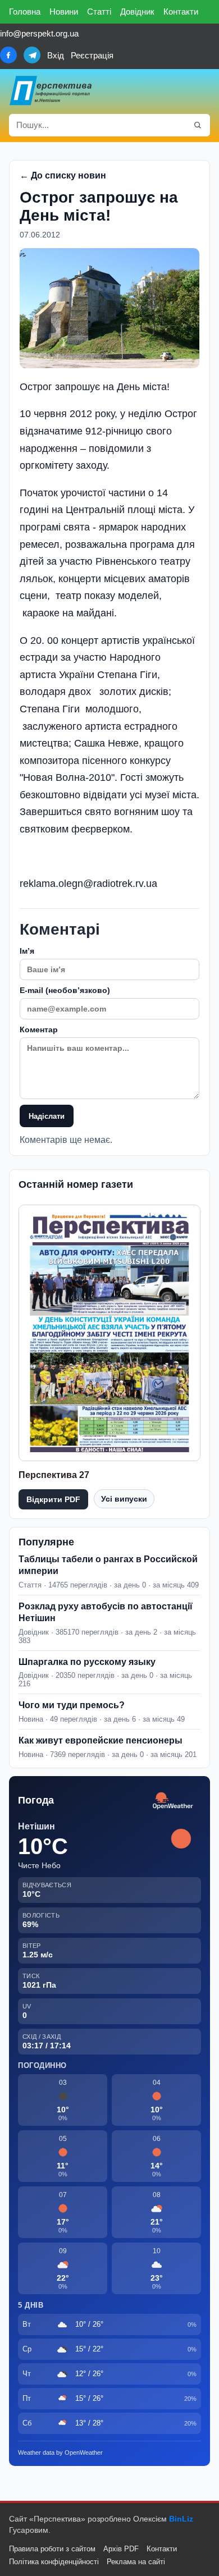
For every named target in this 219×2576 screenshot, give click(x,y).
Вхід (56, 55)
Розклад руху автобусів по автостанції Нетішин (106, 1612)
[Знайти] (198, 125)
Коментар (39, 1030)
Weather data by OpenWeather (60, 2453)
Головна (25, 12)
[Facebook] (8, 55)
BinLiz (181, 2519)
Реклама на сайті (136, 2562)
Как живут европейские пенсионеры (101, 1740)
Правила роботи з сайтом (52, 2549)
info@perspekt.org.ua (39, 33)
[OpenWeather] (173, 1801)
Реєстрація (92, 55)
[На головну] (51, 90)
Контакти (181, 12)
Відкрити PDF (53, 1499)
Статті (99, 12)
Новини (64, 12)
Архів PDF (121, 2549)
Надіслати (47, 1116)
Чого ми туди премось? (72, 1705)
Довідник (137, 12)
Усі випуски (124, 1499)
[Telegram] (32, 55)
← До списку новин (63, 175)
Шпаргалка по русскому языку (87, 1662)
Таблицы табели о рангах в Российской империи (108, 1565)
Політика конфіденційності (54, 2562)
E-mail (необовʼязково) (65, 990)
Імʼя (27, 951)
